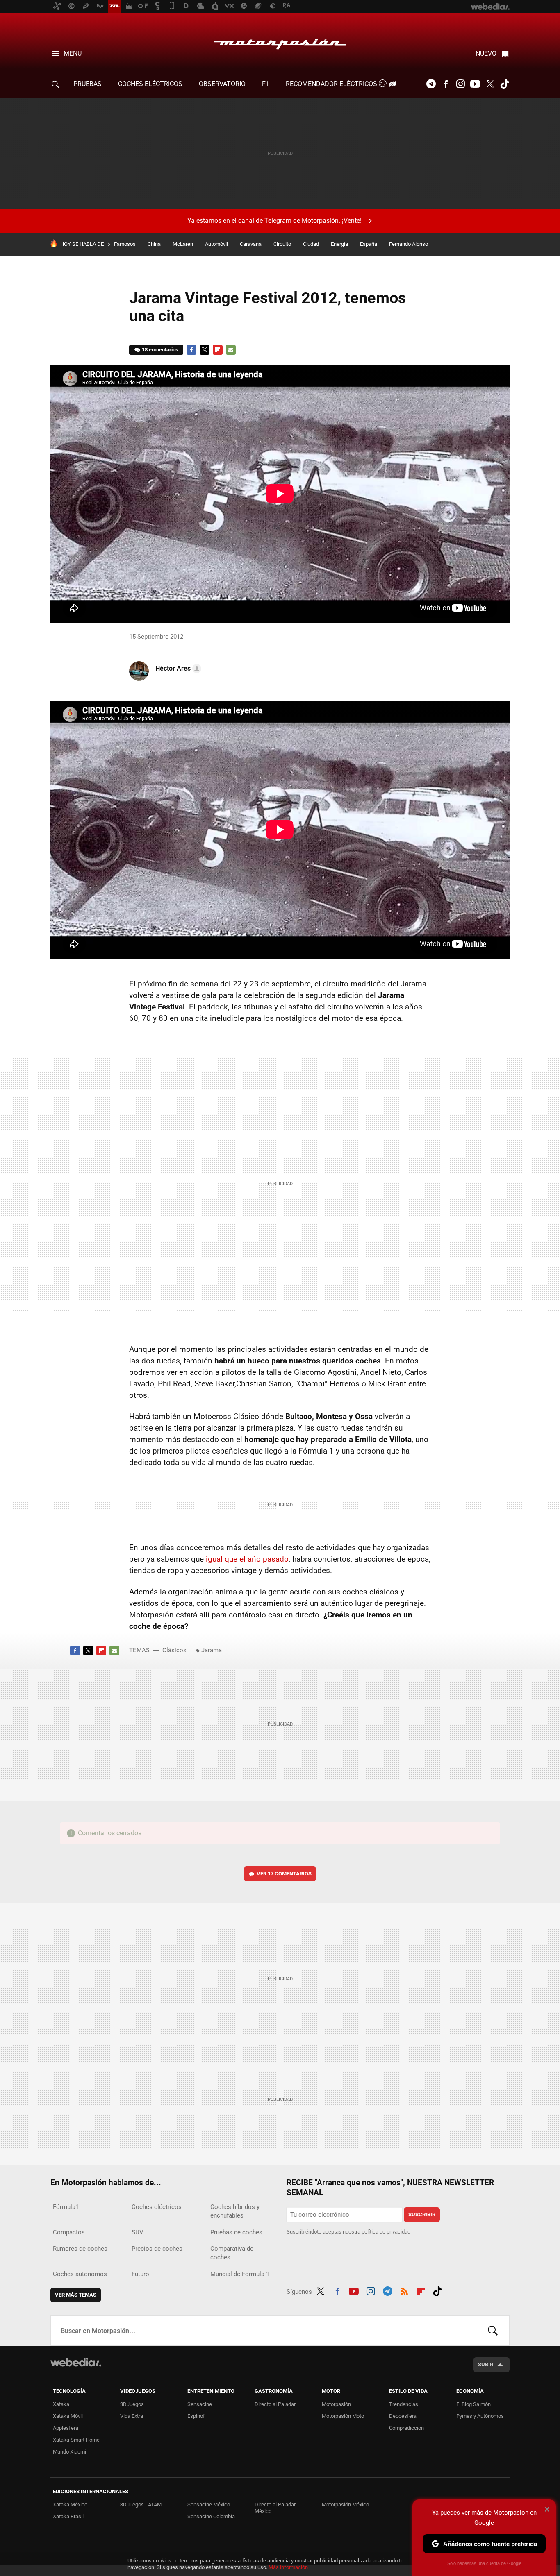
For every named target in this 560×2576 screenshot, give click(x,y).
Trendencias (404, 2404)
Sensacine (200, 2404)
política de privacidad (386, 2232)
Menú (73, 53)
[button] (177, 669)
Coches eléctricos (157, 2207)
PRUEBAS (88, 84)
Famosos (125, 244)
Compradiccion (406, 2428)
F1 (266, 84)
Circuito (282, 244)
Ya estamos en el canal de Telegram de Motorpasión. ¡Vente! (274, 221)
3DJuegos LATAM (141, 2505)
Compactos (69, 2232)
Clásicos (174, 1650)
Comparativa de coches (232, 2253)
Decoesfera (403, 2416)
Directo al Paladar (275, 2404)
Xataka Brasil (68, 2516)
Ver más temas (76, 2295)
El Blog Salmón (473, 2404)
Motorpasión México (345, 2505)
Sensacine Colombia (211, 2516)
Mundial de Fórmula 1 (240, 2274)
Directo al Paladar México (275, 2508)
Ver (284, 1874)
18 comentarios (160, 350)
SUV (138, 2232)
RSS (404, 2290)
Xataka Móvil (68, 2416)
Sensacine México (209, 2505)
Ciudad (311, 244)
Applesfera (66, 2428)
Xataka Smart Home (76, 2440)
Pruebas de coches (236, 2232)
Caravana (251, 244)
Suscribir (422, 2214)
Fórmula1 (66, 2207)
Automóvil (216, 244)
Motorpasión (280, 42)
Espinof (196, 2416)
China (154, 244)
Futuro (140, 2274)
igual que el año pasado (247, 1559)
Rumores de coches (80, 2249)
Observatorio (222, 84)
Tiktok (505, 84)
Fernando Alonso (409, 244)
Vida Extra (132, 2416)
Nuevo (486, 53)
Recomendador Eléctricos (332, 84)
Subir (486, 2364)
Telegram (431, 84)
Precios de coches (157, 2249)
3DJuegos (132, 2404)
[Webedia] (76, 2362)
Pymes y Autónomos (480, 2416)
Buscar (493, 2331)
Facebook (446, 84)
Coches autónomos (80, 2274)
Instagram (460, 84)
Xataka (61, 2404)
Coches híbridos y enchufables (235, 2211)
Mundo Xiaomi (69, 2452)
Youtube (475, 84)
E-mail (231, 350)
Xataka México (70, 2505)
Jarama (212, 1650)
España (369, 244)
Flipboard (218, 350)
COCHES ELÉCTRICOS (150, 84)
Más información (288, 2567)
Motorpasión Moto (343, 2416)
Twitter (490, 84)
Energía (339, 244)
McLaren (183, 244)
